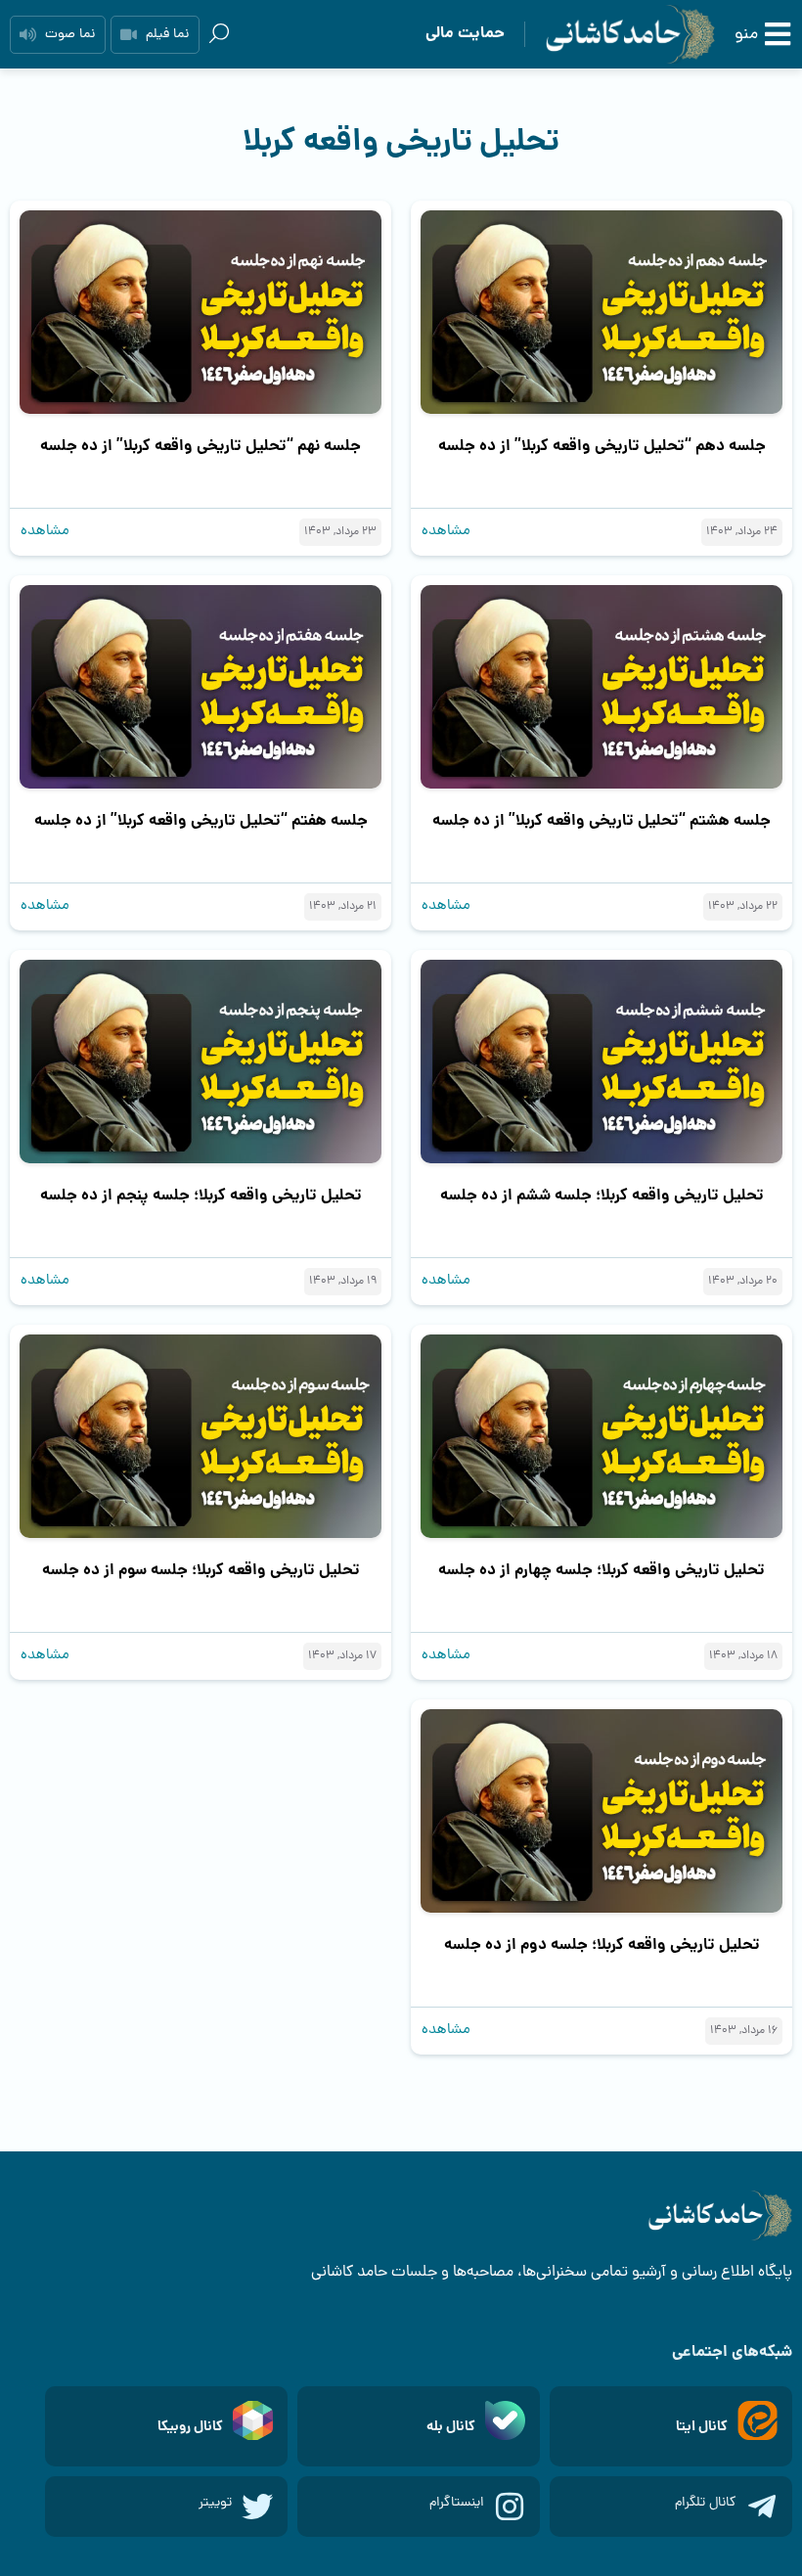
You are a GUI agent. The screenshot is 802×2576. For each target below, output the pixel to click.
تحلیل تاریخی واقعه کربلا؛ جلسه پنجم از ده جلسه (201, 1196)
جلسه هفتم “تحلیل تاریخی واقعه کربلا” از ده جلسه (201, 821)
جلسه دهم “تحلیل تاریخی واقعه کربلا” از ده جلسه (602, 447)
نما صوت (70, 35)
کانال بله (451, 2427)
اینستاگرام (457, 2503)
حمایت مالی (465, 34)
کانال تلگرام (706, 2503)
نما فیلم (167, 35)
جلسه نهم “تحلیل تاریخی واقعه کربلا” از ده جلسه (200, 447)
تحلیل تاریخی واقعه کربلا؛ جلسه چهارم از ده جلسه (601, 1571)
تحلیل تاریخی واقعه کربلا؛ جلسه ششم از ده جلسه (602, 1196)
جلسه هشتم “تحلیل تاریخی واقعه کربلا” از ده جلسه (601, 821)
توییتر (215, 2503)
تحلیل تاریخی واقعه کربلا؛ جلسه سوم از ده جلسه (201, 1571)
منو (746, 35)
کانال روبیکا (190, 2427)
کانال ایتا (702, 2427)
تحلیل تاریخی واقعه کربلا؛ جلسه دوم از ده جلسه (602, 1945)
